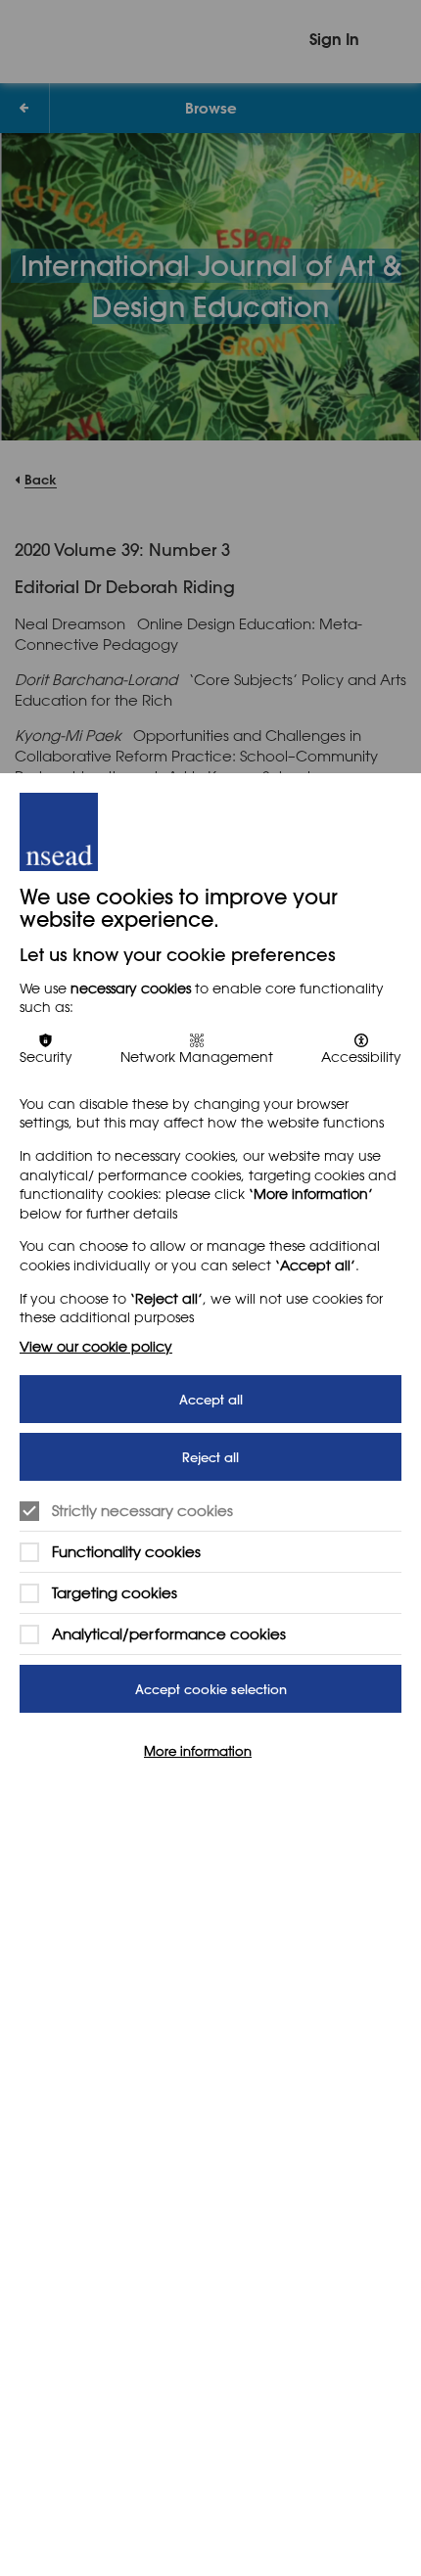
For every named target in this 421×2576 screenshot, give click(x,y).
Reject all (210, 1457)
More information (198, 1750)
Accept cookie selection (211, 1689)
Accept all (211, 1399)
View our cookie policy (96, 1346)
